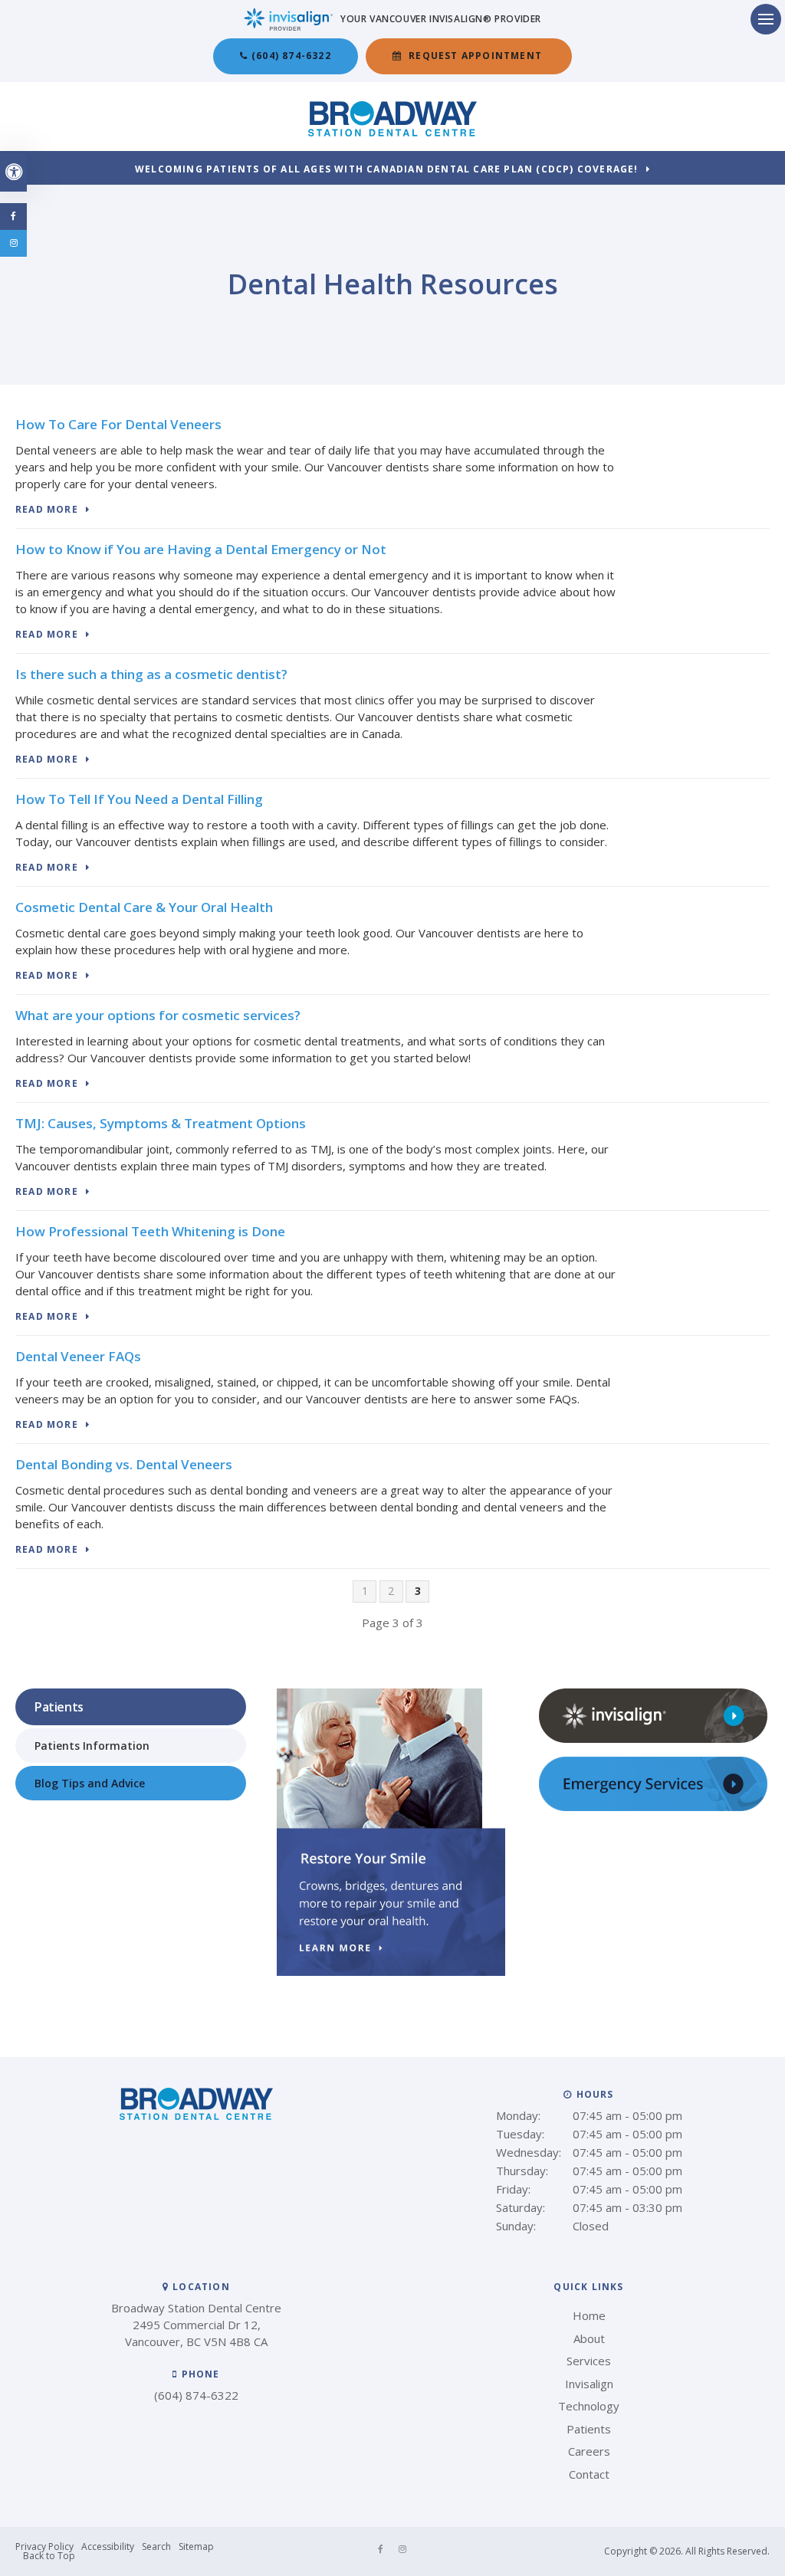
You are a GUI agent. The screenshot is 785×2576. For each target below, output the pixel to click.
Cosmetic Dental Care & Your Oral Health (144, 907)
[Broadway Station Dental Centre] (392, 132)
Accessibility (108, 2546)
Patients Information (92, 1746)
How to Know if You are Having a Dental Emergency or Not (201, 549)
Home (589, 2315)
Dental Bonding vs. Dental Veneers (124, 1464)
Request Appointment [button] (475, 56)
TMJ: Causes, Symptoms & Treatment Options (161, 1123)
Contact (589, 2474)
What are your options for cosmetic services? (158, 1015)
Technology (589, 2406)
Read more (47, 510)
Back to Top (49, 2556)
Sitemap (196, 2546)
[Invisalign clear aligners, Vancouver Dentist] (653, 1739)
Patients (589, 2429)
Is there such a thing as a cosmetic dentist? (151, 674)
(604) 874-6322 (291, 56)
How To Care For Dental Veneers (118, 424)
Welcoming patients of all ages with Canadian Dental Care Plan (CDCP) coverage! (387, 170)
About (589, 2338)
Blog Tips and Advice (90, 1783)
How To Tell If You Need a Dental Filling (139, 799)
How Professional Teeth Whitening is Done (150, 1231)
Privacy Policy (44, 2546)
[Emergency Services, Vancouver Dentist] (653, 1807)
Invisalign (589, 2384)
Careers (589, 2451)
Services (589, 2361)
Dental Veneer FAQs (78, 1356)
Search (156, 2546)
